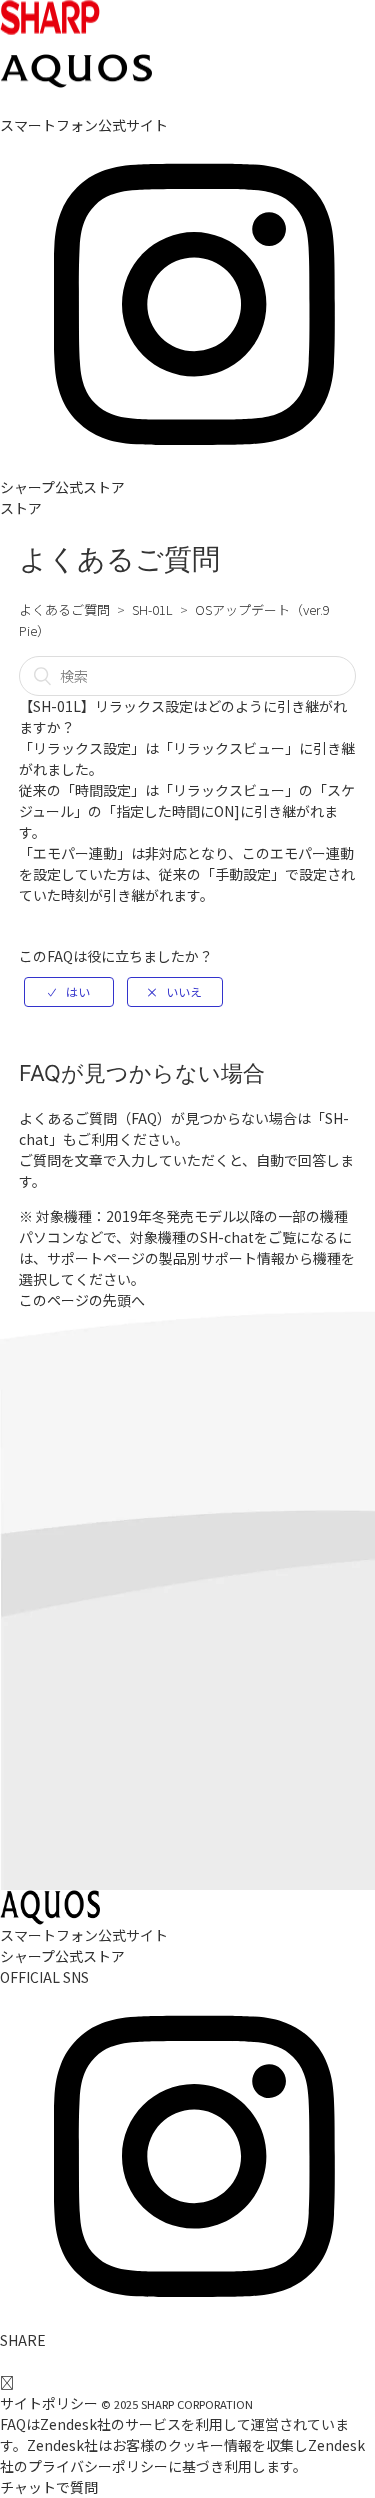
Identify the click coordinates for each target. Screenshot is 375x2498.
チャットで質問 (49, 2487)
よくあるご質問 (64, 609)
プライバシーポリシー (98, 2466)
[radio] (69, 992)
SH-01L (152, 609)
